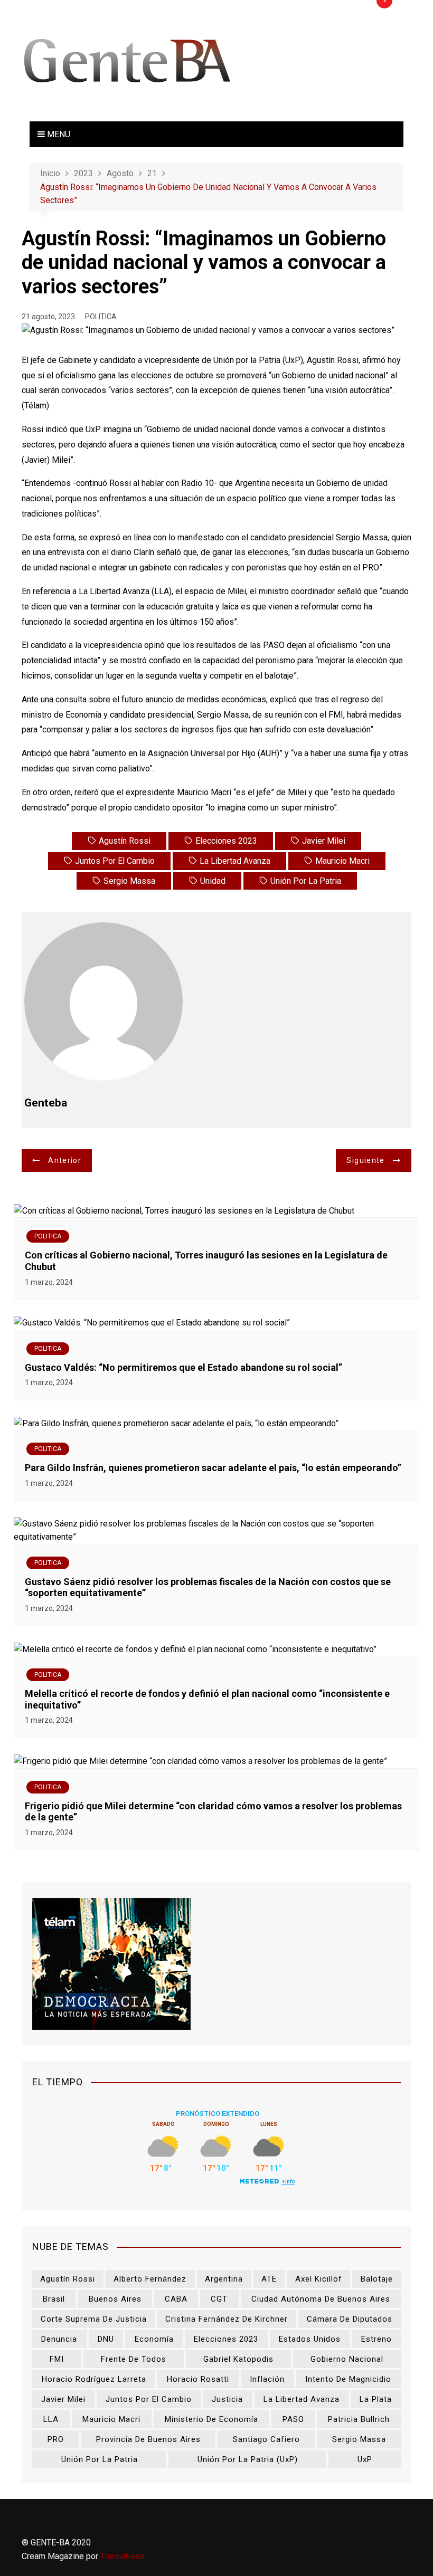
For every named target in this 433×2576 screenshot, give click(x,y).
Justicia (227, 2399)
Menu (58, 134)
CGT (219, 2299)
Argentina (224, 2279)
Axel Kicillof (319, 2279)
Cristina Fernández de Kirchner (227, 2319)
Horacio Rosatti (198, 2379)
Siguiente (365, 1160)
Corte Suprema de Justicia (94, 2319)
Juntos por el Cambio (115, 861)
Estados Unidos (310, 2339)
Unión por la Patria (306, 881)
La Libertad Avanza (235, 861)
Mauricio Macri (342, 861)
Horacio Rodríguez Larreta (94, 2379)
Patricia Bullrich (359, 2419)
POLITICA (101, 317)
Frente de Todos (134, 2359)
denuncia (59, 2339)
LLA (51, 2419)
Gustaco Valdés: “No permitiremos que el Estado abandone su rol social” (183, 1367)
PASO (293, 2419)
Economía (154, 2339)
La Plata (376, 2399)
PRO (56, 2439)
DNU (106, 2339)
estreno (376, 2339)
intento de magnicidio (348, 2379)
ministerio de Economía (211, 2419)
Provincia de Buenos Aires (148, 2439)
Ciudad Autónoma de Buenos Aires (321, 2299)
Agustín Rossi (125, 841)
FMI (57, 2359)
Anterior (65, 1160)
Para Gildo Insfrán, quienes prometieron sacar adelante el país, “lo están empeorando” (213, 1468)
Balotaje (377, 2279)
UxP (365, 2459)
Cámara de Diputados (350, 2319)
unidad (213, 881)
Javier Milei (324, 841)
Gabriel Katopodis (238, 2359)
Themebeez (123, 2556)
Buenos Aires (115, 2299)
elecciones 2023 (226, 841)
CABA (176, 2299)
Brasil (54, 2299)
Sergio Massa (129, 881)
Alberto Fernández (150, 2279)
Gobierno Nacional (347, 2359)
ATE (269, 2279)
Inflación (267, 2379)
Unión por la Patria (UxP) (248, 2459)
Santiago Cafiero (266, 2439)
